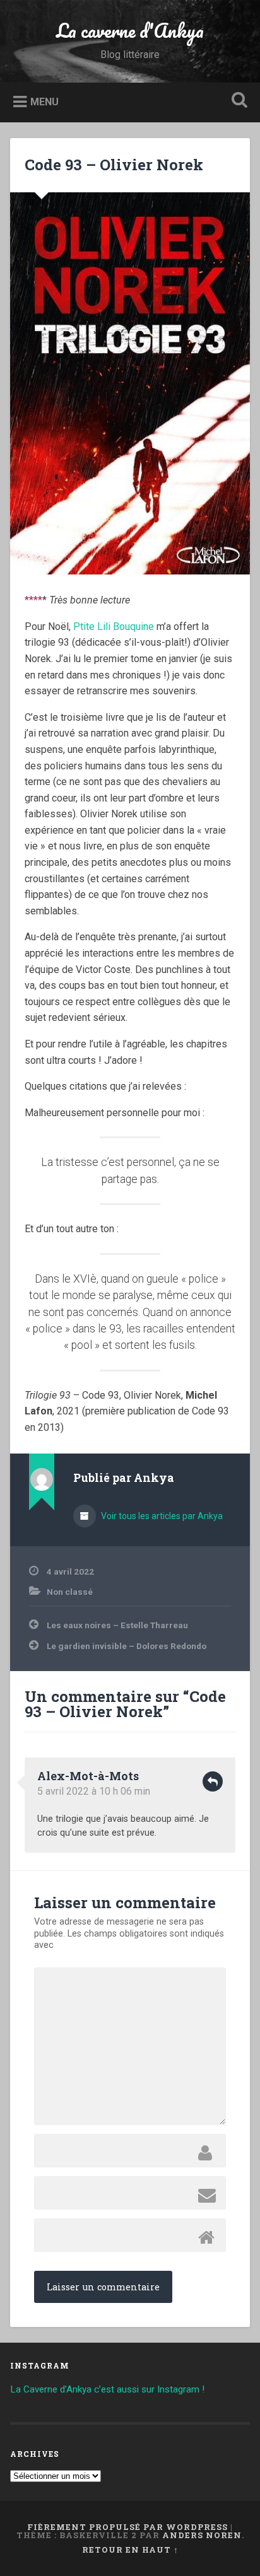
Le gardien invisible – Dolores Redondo (127, 1646)
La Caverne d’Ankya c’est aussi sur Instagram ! (107, 2389)
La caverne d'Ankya (130, 31)
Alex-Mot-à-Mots (88, 1776)
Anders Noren (202, 2535)
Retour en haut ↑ (130, 2550)
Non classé (70, 1592)
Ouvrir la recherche (237, 101)
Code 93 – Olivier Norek (114, 165)
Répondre (213, 1781)
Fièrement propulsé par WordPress (127, 2527)
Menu (44, 101)
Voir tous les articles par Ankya (161, 1516)
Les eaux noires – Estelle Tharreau (117, 1625)
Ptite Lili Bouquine (114, 627)
